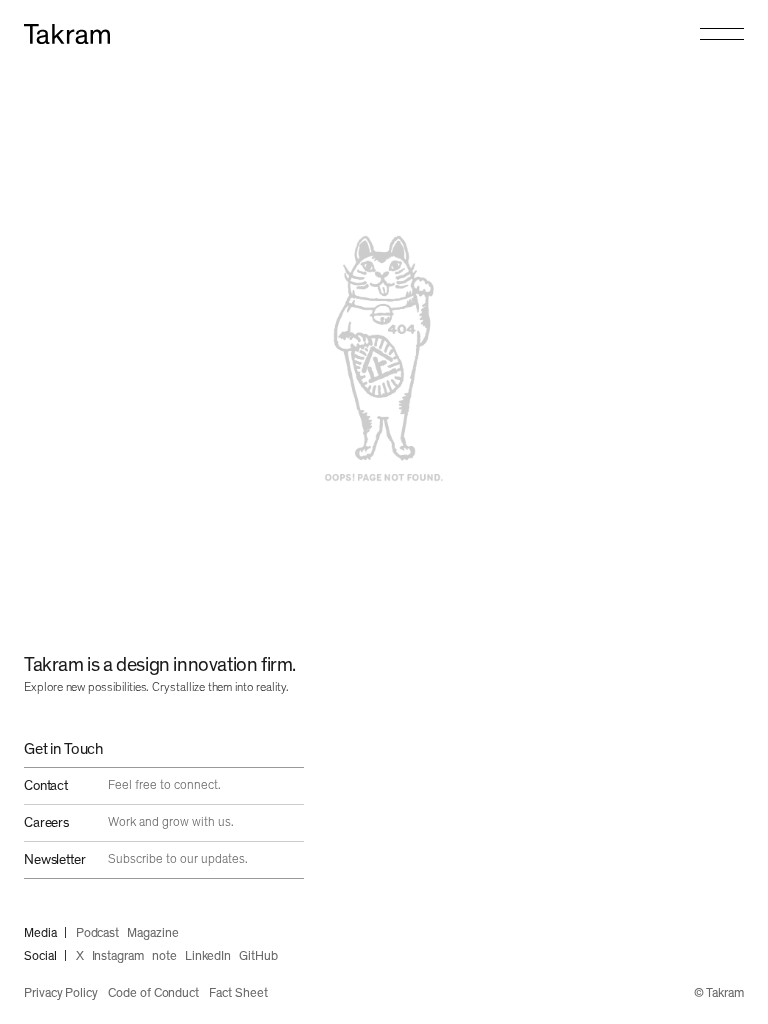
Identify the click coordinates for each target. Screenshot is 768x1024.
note (164, 956)
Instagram (118, 956)
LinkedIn (208, 956)
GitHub (258, 956)
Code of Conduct (153, 993)
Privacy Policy (61, 993)
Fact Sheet (238, 993)
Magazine (152, 933)
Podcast (98, 933)
